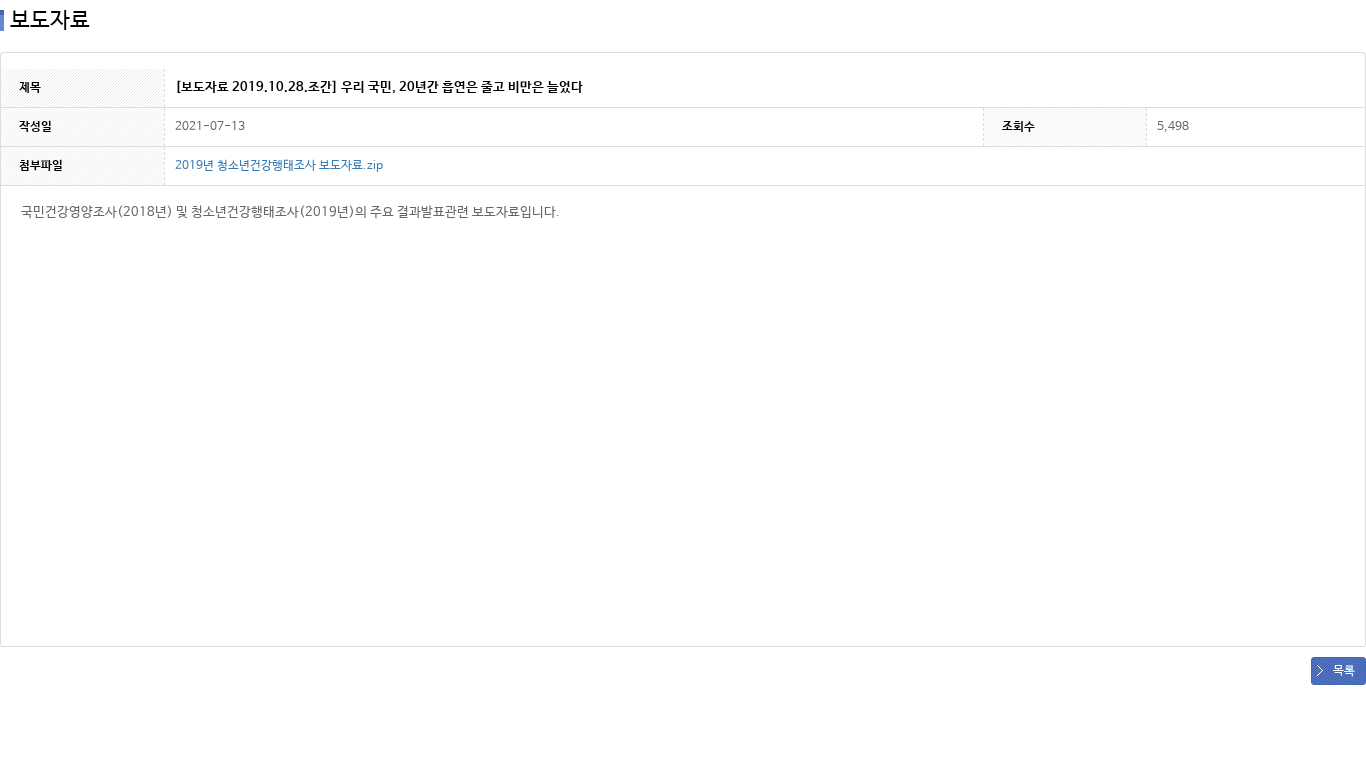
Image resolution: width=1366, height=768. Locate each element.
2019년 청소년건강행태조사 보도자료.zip (279, 166)
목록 (1344, 671)
